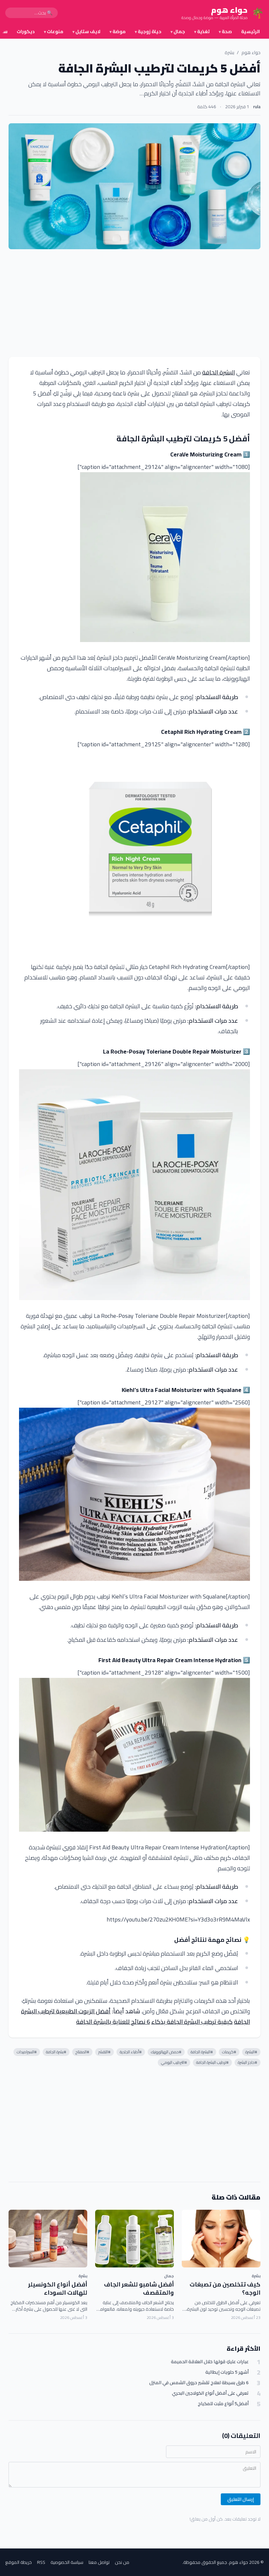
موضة (118, 31)
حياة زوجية (148, 31)
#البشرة (251, 2052)
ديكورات (26, 31)
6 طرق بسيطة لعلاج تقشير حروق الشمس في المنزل (199, 2383)
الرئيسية (250, 31)
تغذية (202, 31)
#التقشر (104, 2052)
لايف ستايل (86, 31)
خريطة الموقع (19, 2562)
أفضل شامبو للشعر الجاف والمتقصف (139, 2288)
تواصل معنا (99, 2562)
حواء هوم (251, 52)
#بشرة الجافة (56, 2052)
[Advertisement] (134, 303)
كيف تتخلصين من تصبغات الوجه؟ (225, 2288)
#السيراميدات (27, 2052)
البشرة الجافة (218, 372)
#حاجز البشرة (248, 2062)
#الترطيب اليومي (174, 2062)
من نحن (122, 2562)
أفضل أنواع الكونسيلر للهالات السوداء (58, 2288)
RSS (41, 2562)
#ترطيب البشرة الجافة (212, 2062)
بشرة (229, 52)
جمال (178, 31)
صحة (225, 31)
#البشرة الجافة (202, 2052)
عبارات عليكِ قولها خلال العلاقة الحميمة (210, 2362)
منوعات (54, 31)
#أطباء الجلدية (131, 2052)
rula (257, 107)
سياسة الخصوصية (67, 2562)
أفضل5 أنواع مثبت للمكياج (223, 2404)
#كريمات (229, 2052)
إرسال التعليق (241, 2499)
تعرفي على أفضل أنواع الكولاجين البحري (210, 2393)
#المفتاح (82, 2052)
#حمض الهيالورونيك (166, 2052)
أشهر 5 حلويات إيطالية (227, 2372)
